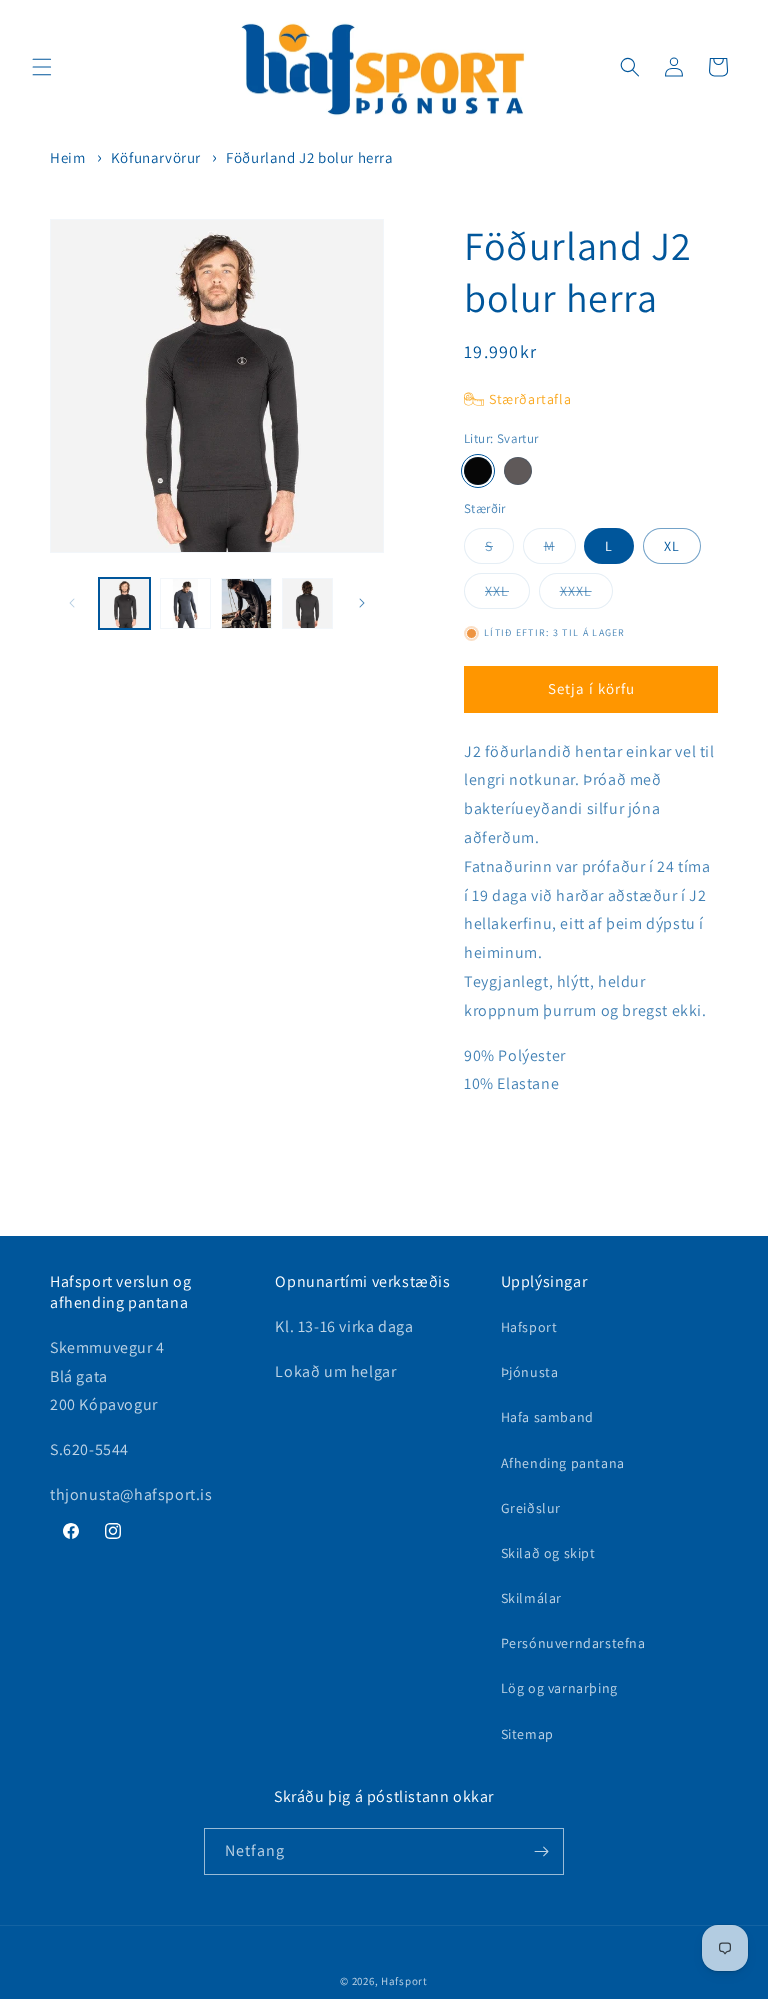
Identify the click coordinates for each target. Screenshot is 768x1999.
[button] (42, 67)
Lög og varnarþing (559, 1688)
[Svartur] (478, 471)
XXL (507, 595)
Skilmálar (531, 1598)
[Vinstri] (72, 603)
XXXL (586, 595)
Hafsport (529, 1327)
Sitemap (527, 1734)
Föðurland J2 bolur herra (309, 157)
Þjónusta (530, 1372)
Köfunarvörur (156, 157)
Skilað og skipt (548, 1553)
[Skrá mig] (541, 1851)
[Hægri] (362, 603)
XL (672, 546)
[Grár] (518, 471)
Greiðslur (531, 1508)
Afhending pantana (563, 1463)
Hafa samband (547, 1417)
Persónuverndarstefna (573, 1643)
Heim (67, 157)
